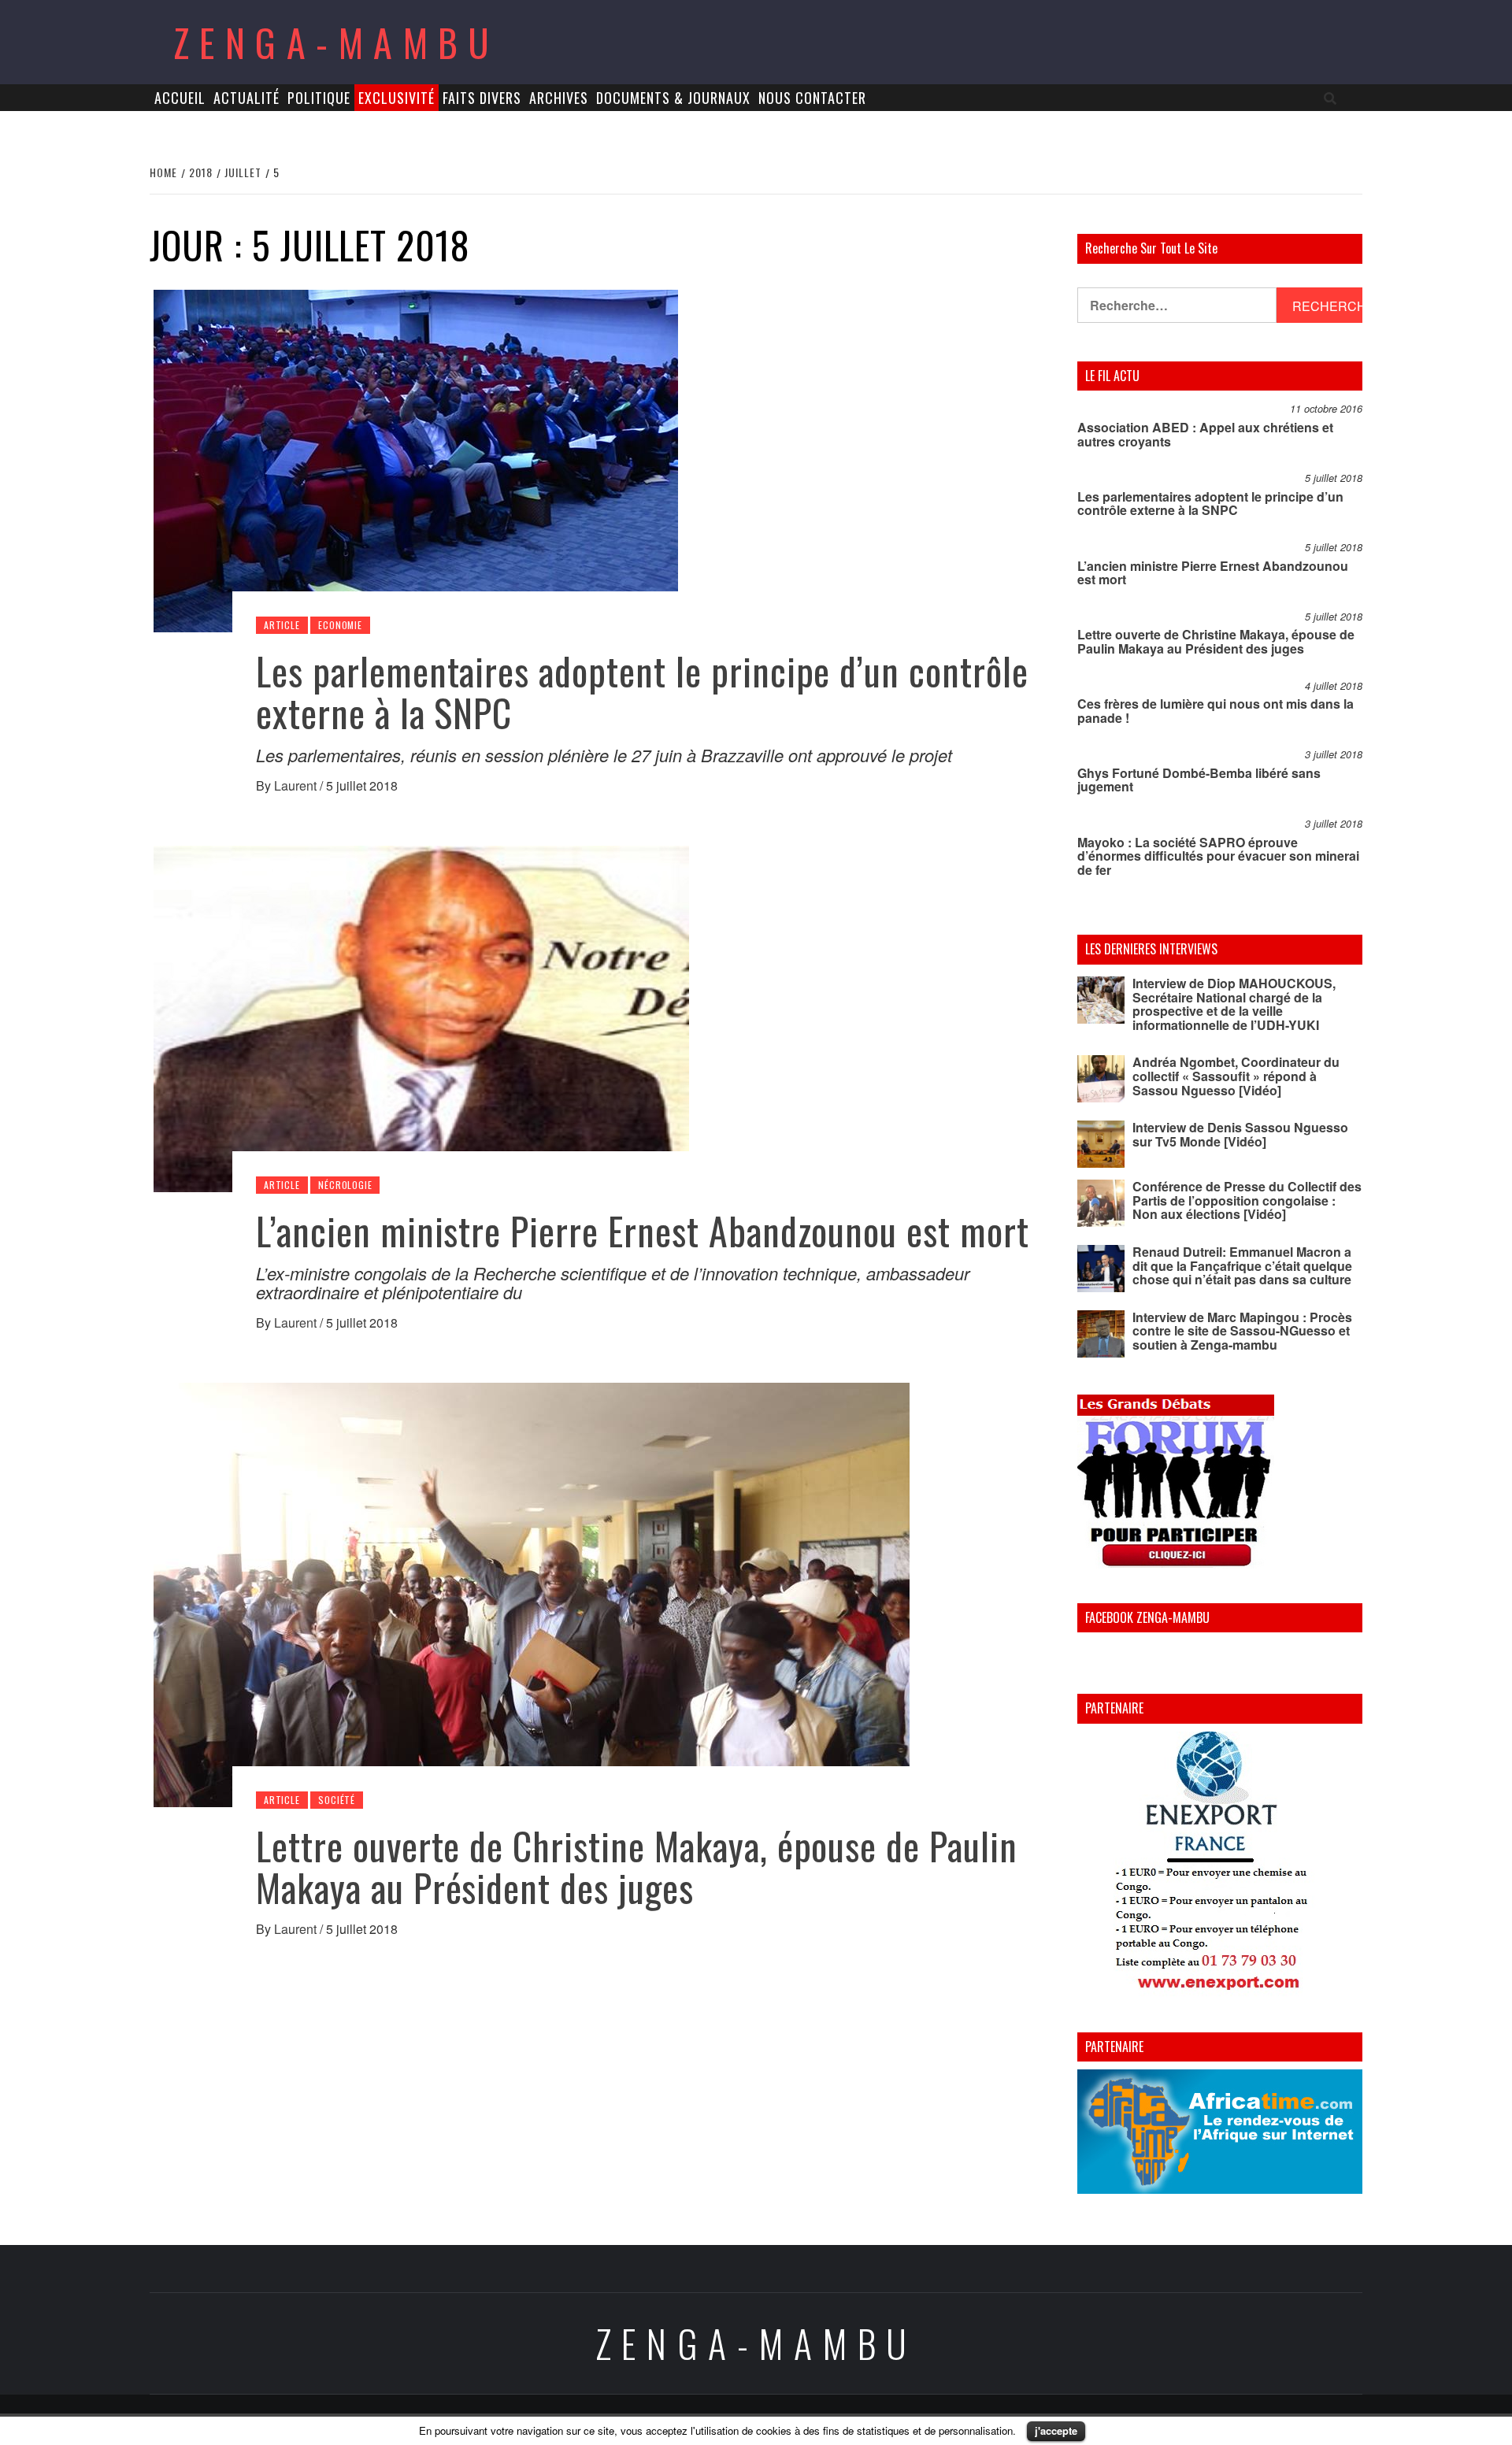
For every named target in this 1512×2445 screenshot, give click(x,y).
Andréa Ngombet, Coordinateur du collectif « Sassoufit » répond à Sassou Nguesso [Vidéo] (1236, 1076)
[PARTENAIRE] (1220, 1865)
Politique (319, 98)
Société (337, 1800)
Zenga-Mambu (337, 42)
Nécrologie (345, 1185)
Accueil (180, 98)
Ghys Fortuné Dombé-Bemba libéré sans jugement (1199, 780)
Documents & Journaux (673, 98)
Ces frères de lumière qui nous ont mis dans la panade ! (1216, 711)
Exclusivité (397, 98)
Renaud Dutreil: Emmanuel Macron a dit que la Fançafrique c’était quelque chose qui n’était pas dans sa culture (1242, 1265)
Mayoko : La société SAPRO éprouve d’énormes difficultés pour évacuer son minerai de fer (1218, 856)
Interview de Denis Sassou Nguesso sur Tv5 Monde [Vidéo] (1240, 1134)
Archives (559, 98)
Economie (340, 625)
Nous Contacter (812, 98)
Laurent (297, 785)
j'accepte (1056, 2430)
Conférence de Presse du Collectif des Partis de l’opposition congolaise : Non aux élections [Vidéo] (1247, 1200)
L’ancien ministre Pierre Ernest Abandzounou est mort (643, 1230)
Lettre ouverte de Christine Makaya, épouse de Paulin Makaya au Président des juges (637, 1866)
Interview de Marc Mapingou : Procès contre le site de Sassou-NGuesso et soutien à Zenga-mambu (1242, 1331)
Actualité (246, 98)
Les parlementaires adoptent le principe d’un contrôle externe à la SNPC (642, 691)
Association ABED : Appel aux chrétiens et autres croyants (1205, 434)
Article (282, 625)
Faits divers (482, 98)
